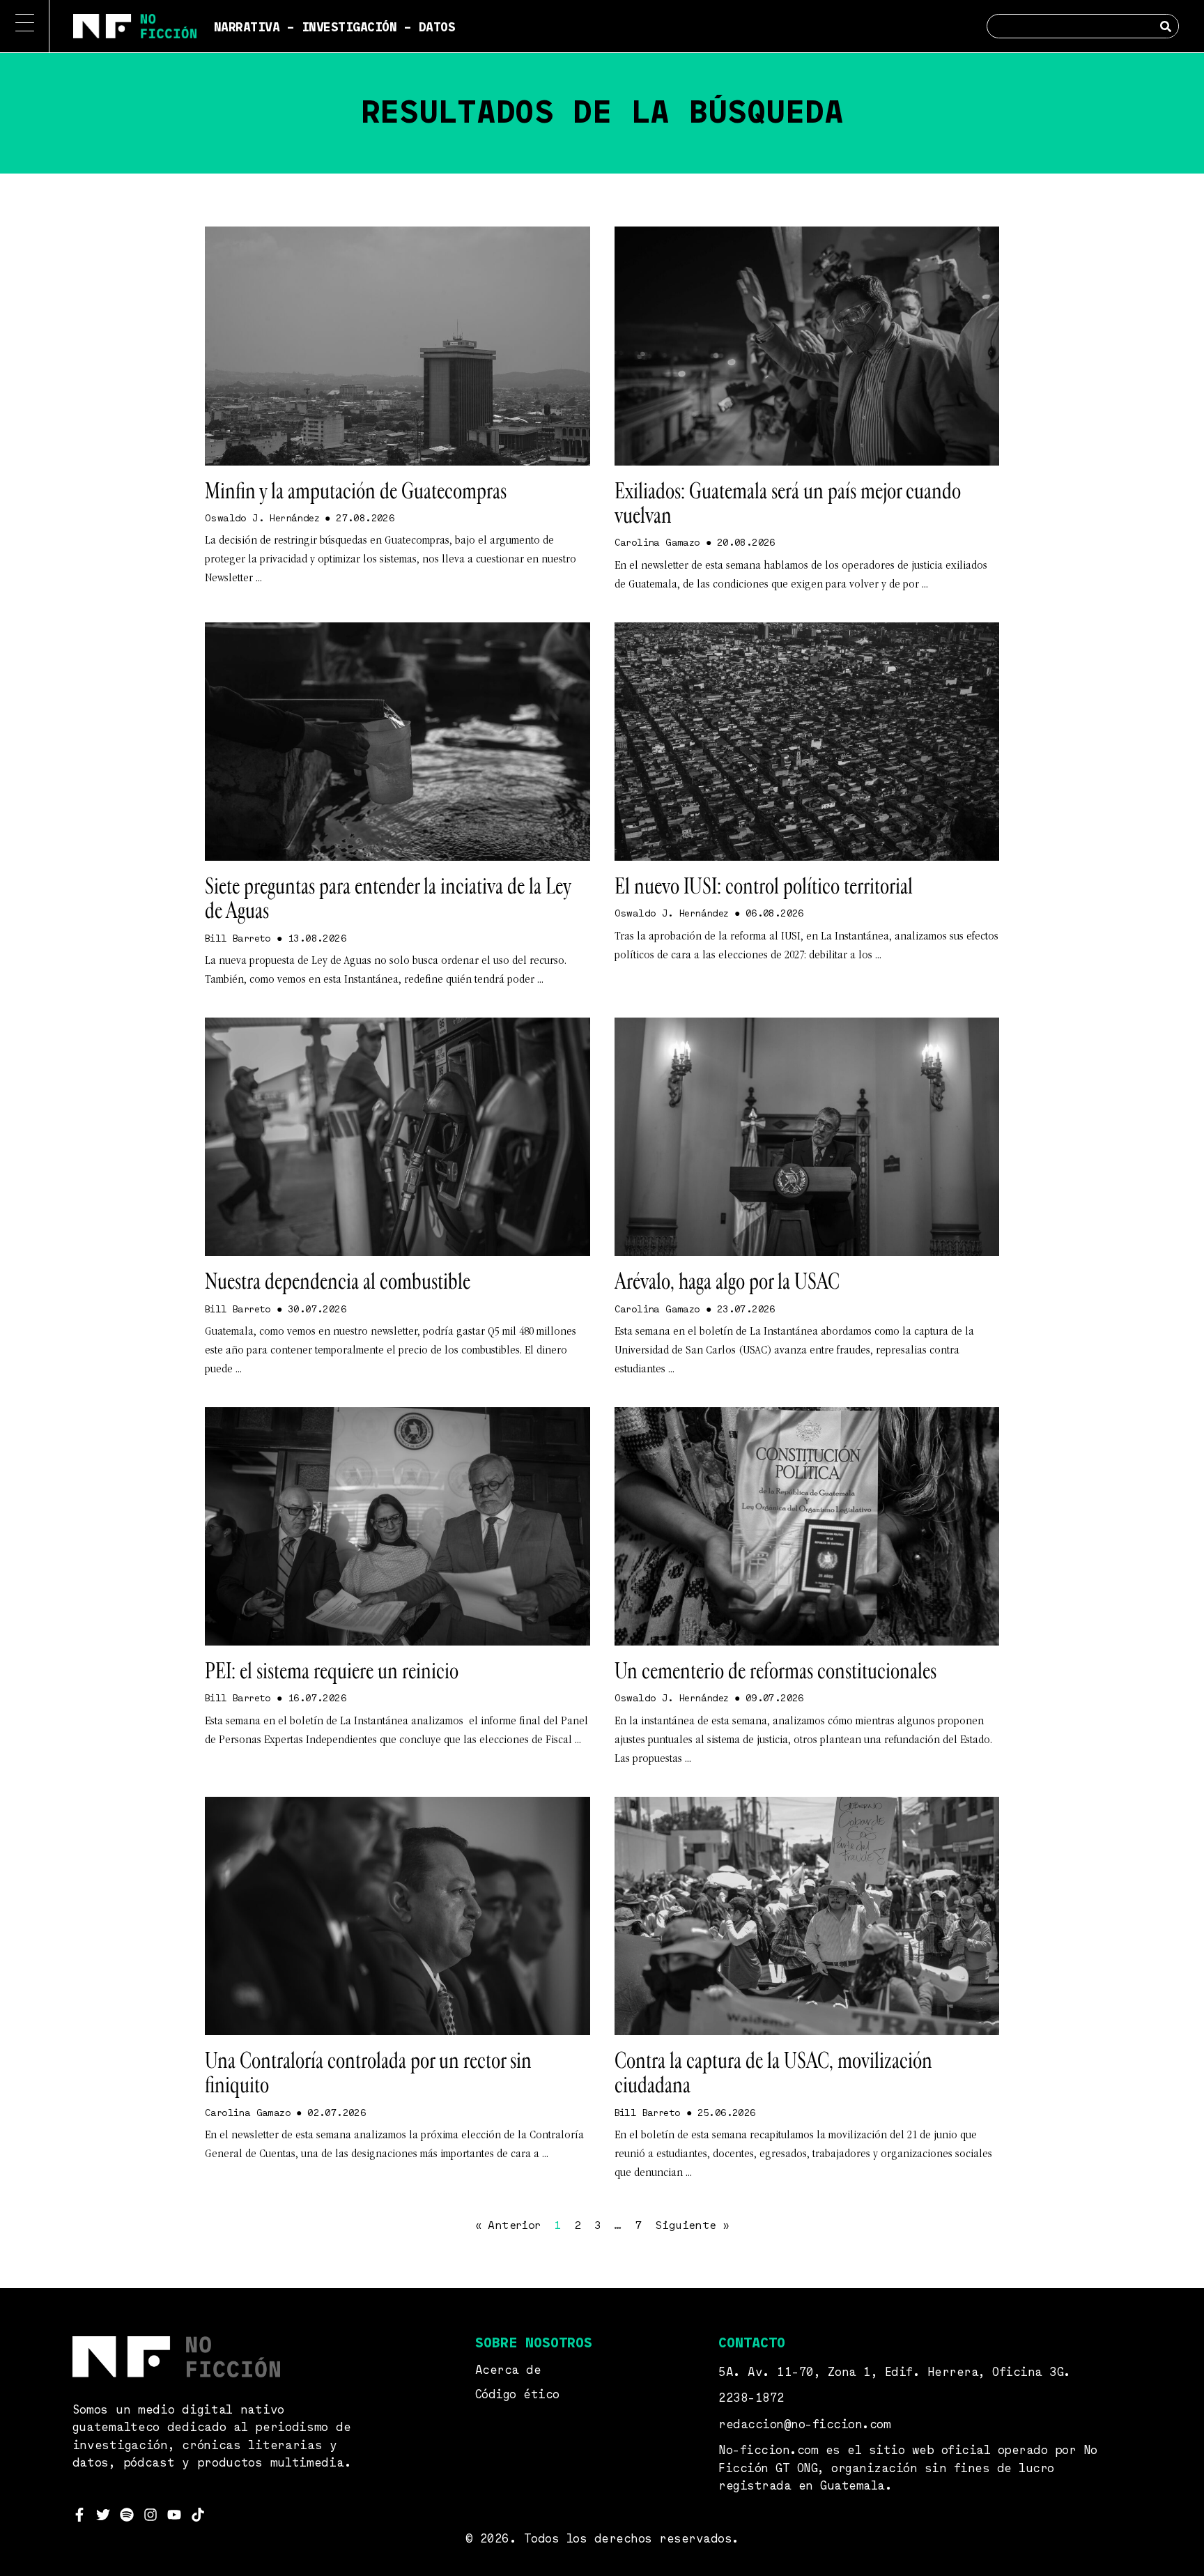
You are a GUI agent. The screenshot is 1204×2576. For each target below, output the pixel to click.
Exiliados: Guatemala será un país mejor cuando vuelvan (788, 504)
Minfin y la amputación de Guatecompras (356, 491)
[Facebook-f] (79, 2515)
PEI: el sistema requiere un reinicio (332, 1671)
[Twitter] (103, 2515)
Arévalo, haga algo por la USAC (727, 1282)
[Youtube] (174, 2515)
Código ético (517, 2395)
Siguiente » (692, 2226)
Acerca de (508, 2371)
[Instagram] (150, 2515)
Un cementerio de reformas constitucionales (775, 1671)
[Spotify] (127, 2515)
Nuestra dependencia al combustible (338, 1282)
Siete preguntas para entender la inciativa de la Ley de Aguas (388, 899)
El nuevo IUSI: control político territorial (764, 887)
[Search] (1166, 26)
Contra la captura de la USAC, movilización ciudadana (773, 2073)
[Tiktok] (198, 2515)
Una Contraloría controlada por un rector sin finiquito (368, 2073)
